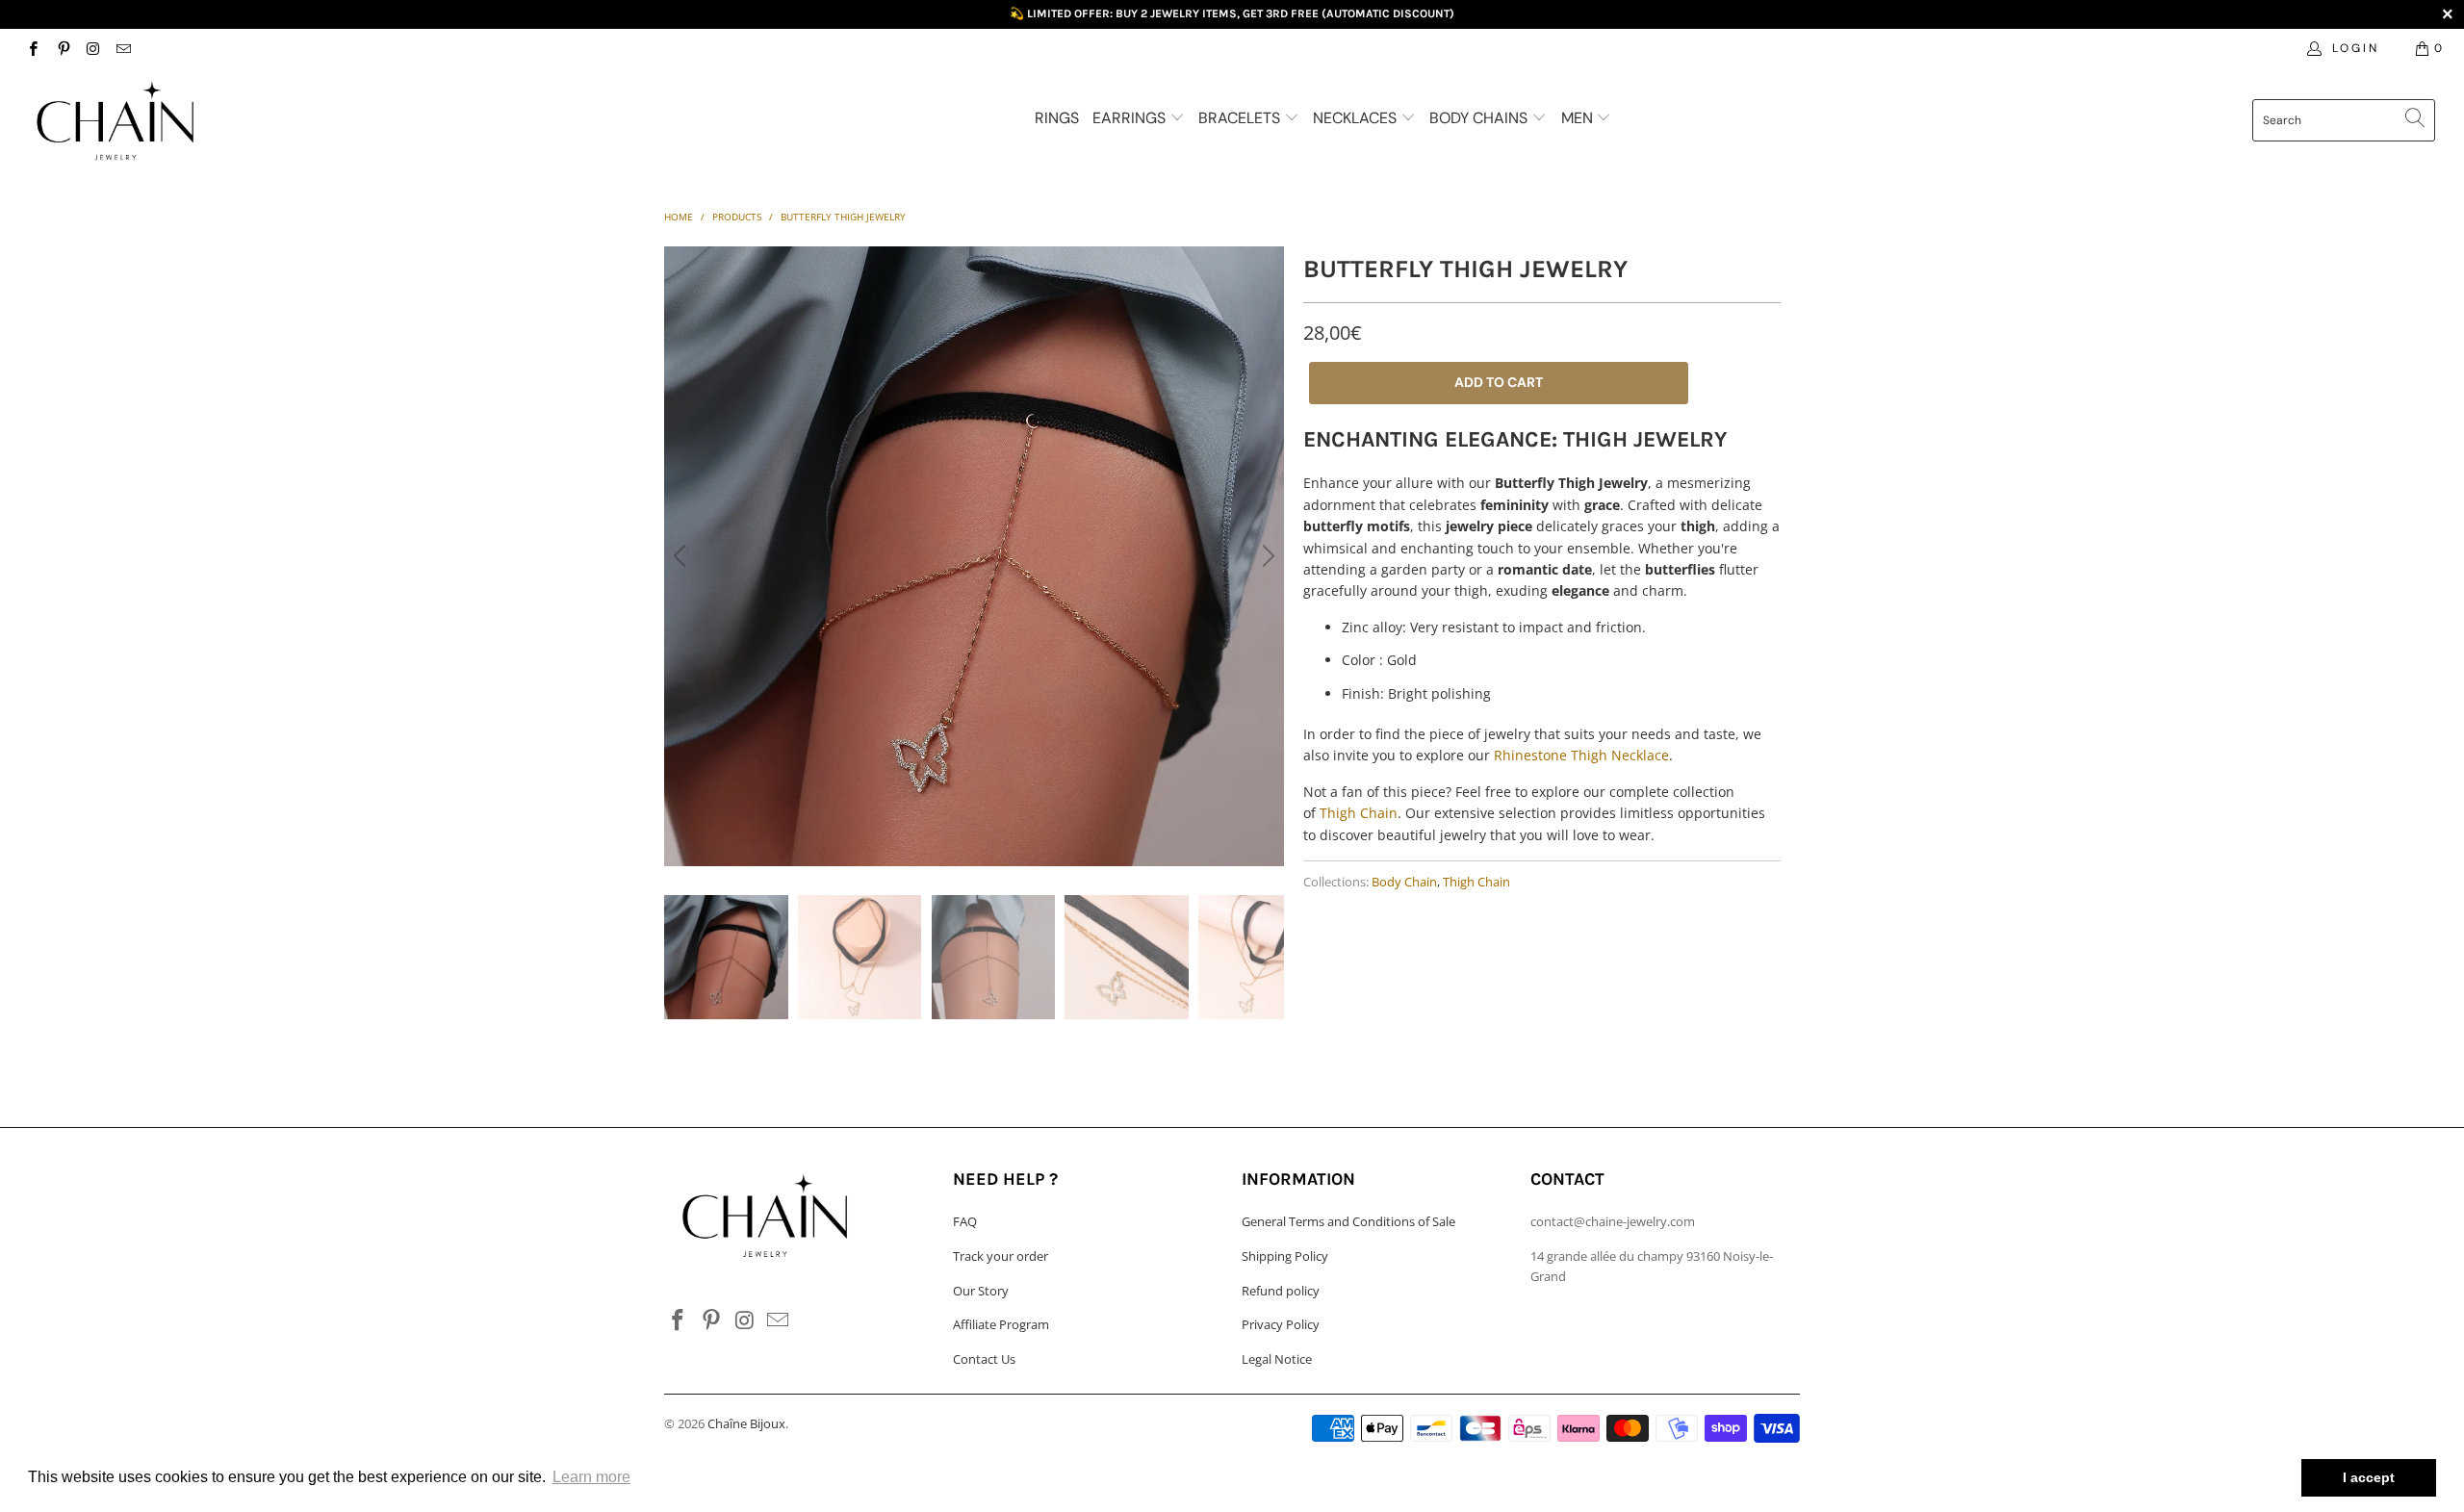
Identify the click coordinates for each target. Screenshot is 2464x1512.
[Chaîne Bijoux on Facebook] (32, 48)
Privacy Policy (1281, 1324)
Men (1579, 118)
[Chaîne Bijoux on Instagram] (93, 48)
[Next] (1266, 556)
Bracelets (1241, 118)
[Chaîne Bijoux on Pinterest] (62, 48)
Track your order (1001, 1256)
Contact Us (984, 1359)
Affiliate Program (1001, 1324)
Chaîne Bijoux (746, 1423)
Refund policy (1281, 1291)
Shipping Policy (1285, 1256)
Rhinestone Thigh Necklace (1581, 755)
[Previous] (682, 556)
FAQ (965, 1221)
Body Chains (1480, 118)
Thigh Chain (1359, 813)
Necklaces (1357, 118)
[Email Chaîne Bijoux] (123, 48)
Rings (1057, 118)
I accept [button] (2369, 1477)
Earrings (1131, 118)
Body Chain (1404, 882)
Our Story (981, 1291)
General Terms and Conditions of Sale (1348, 1221)
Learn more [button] (591, 1477)
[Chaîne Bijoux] (207, 122)
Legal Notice (1277, 1359)
